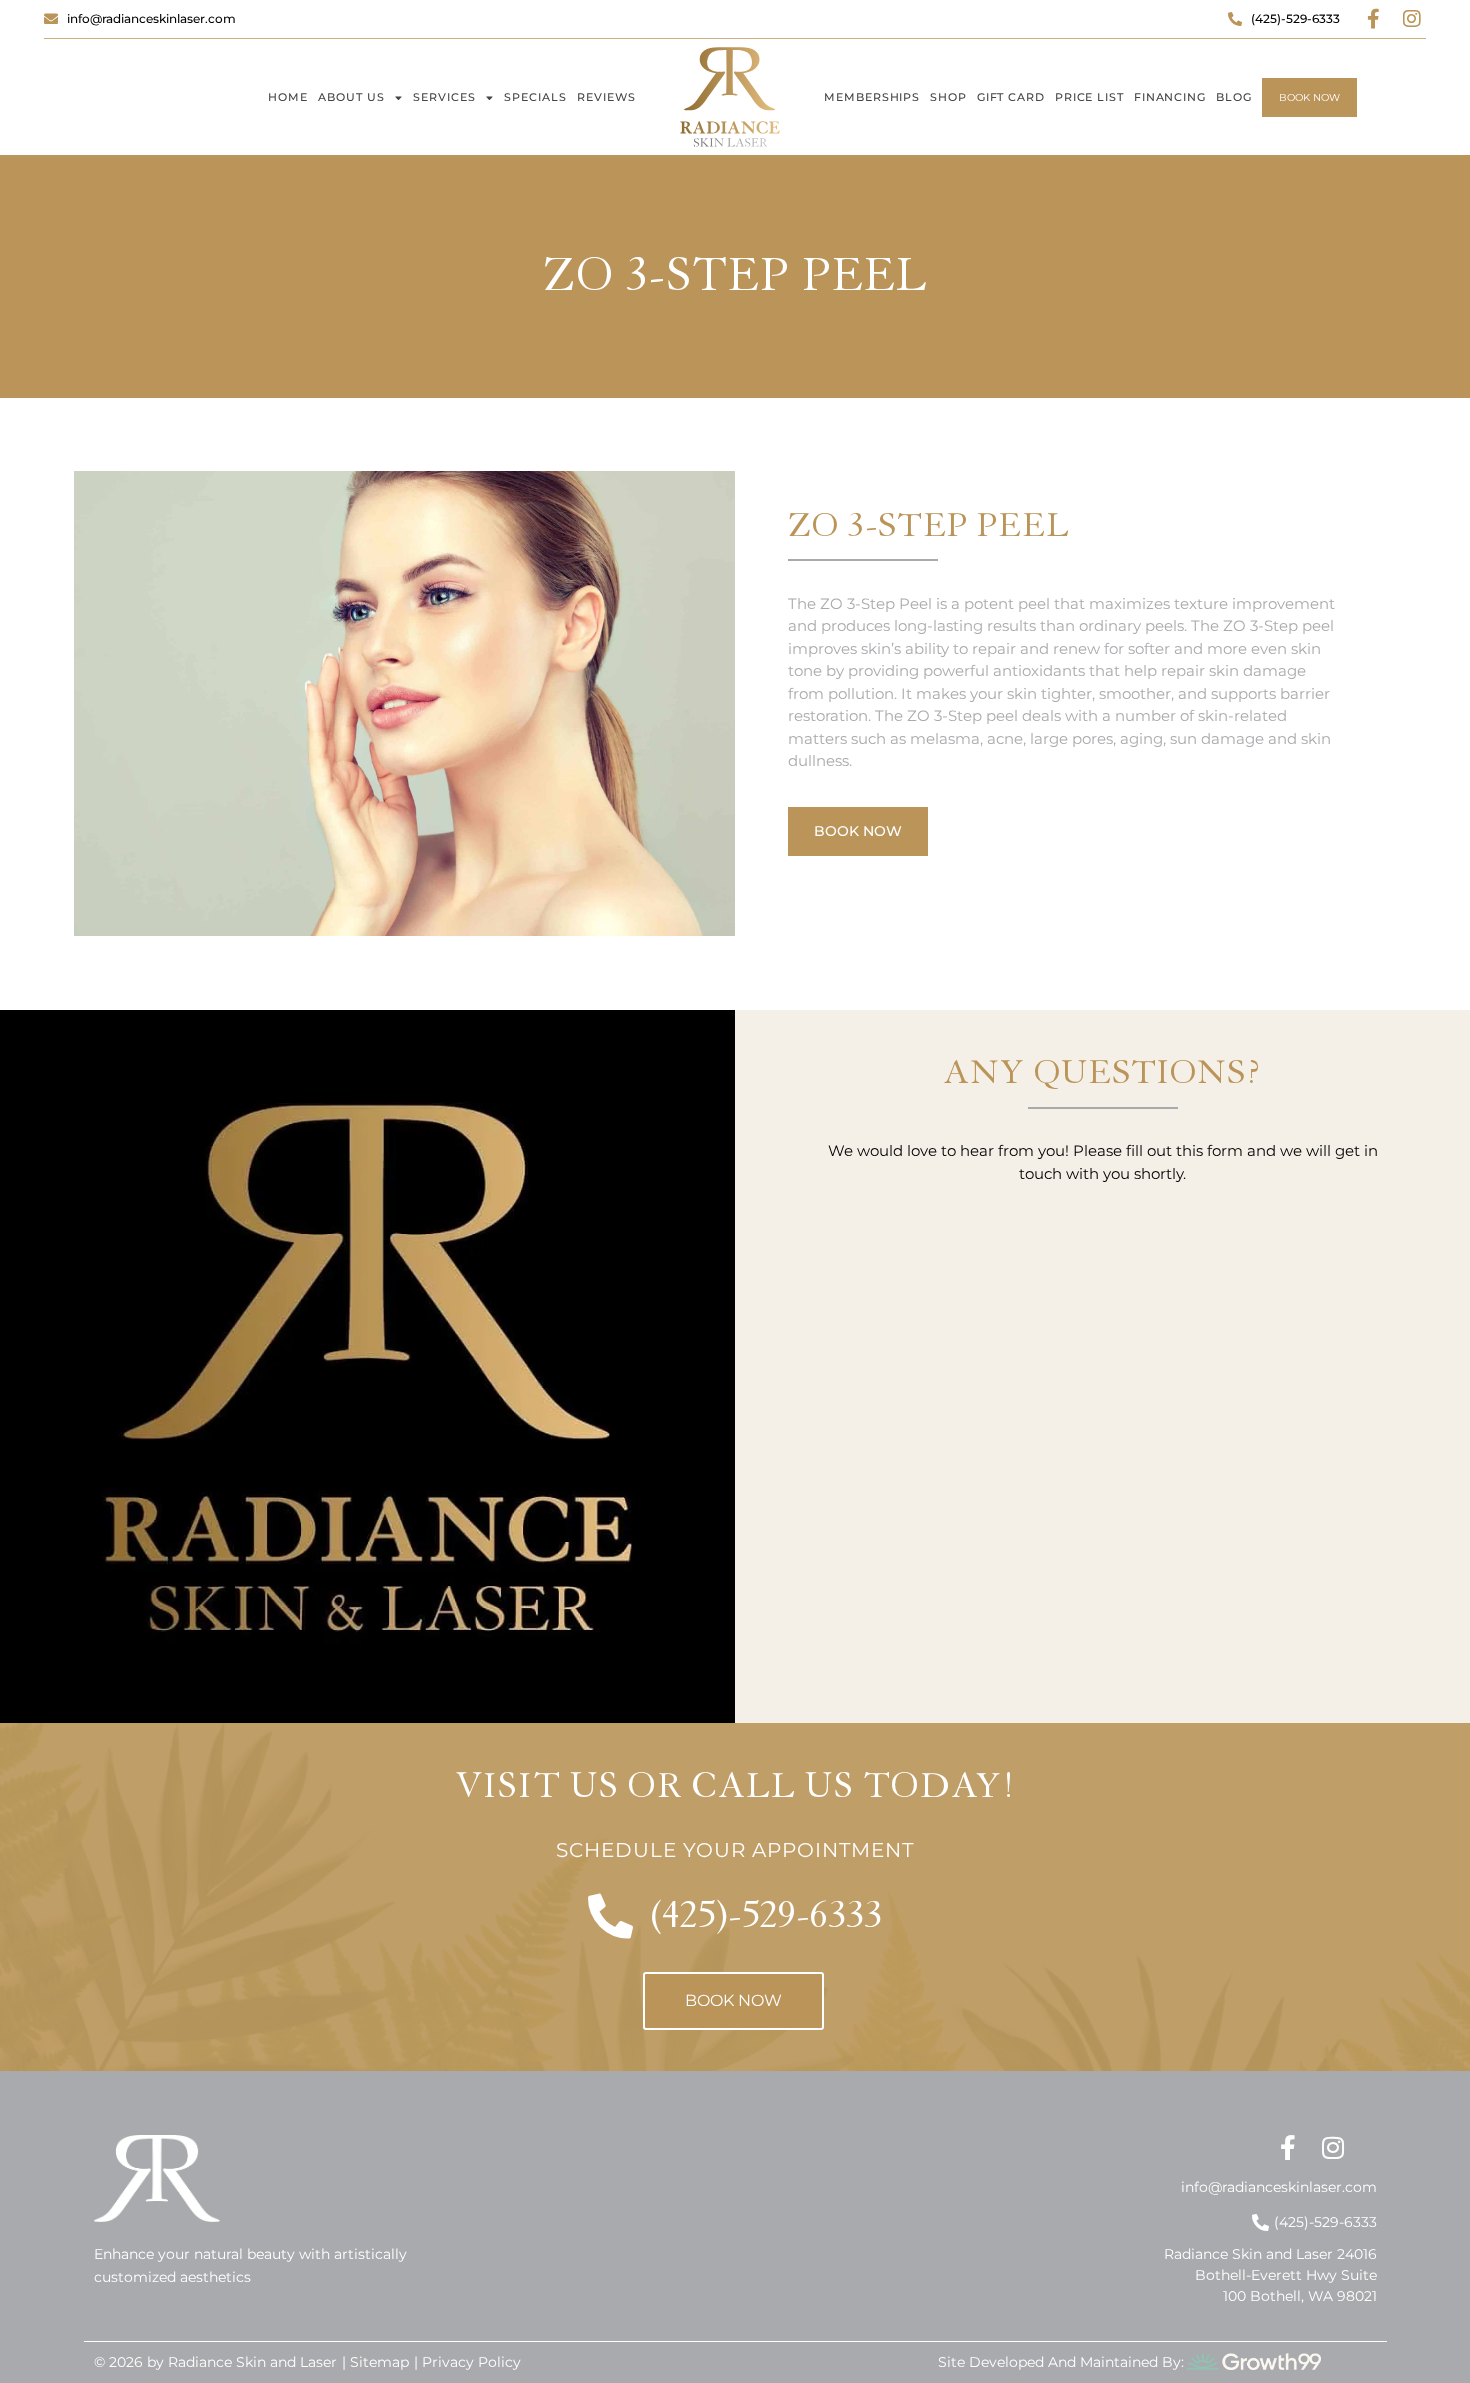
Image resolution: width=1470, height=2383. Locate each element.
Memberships (872, 97)
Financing (1170, 97)
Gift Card (1011, 97)
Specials (535, 97)
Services (444, 97)
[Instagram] (1412, 19)
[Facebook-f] (1374, 19)
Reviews (606, 97)
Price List (1089, 97)
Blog (1234, 97)
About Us (351, 97)
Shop (948, 97)
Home (288, 97)
